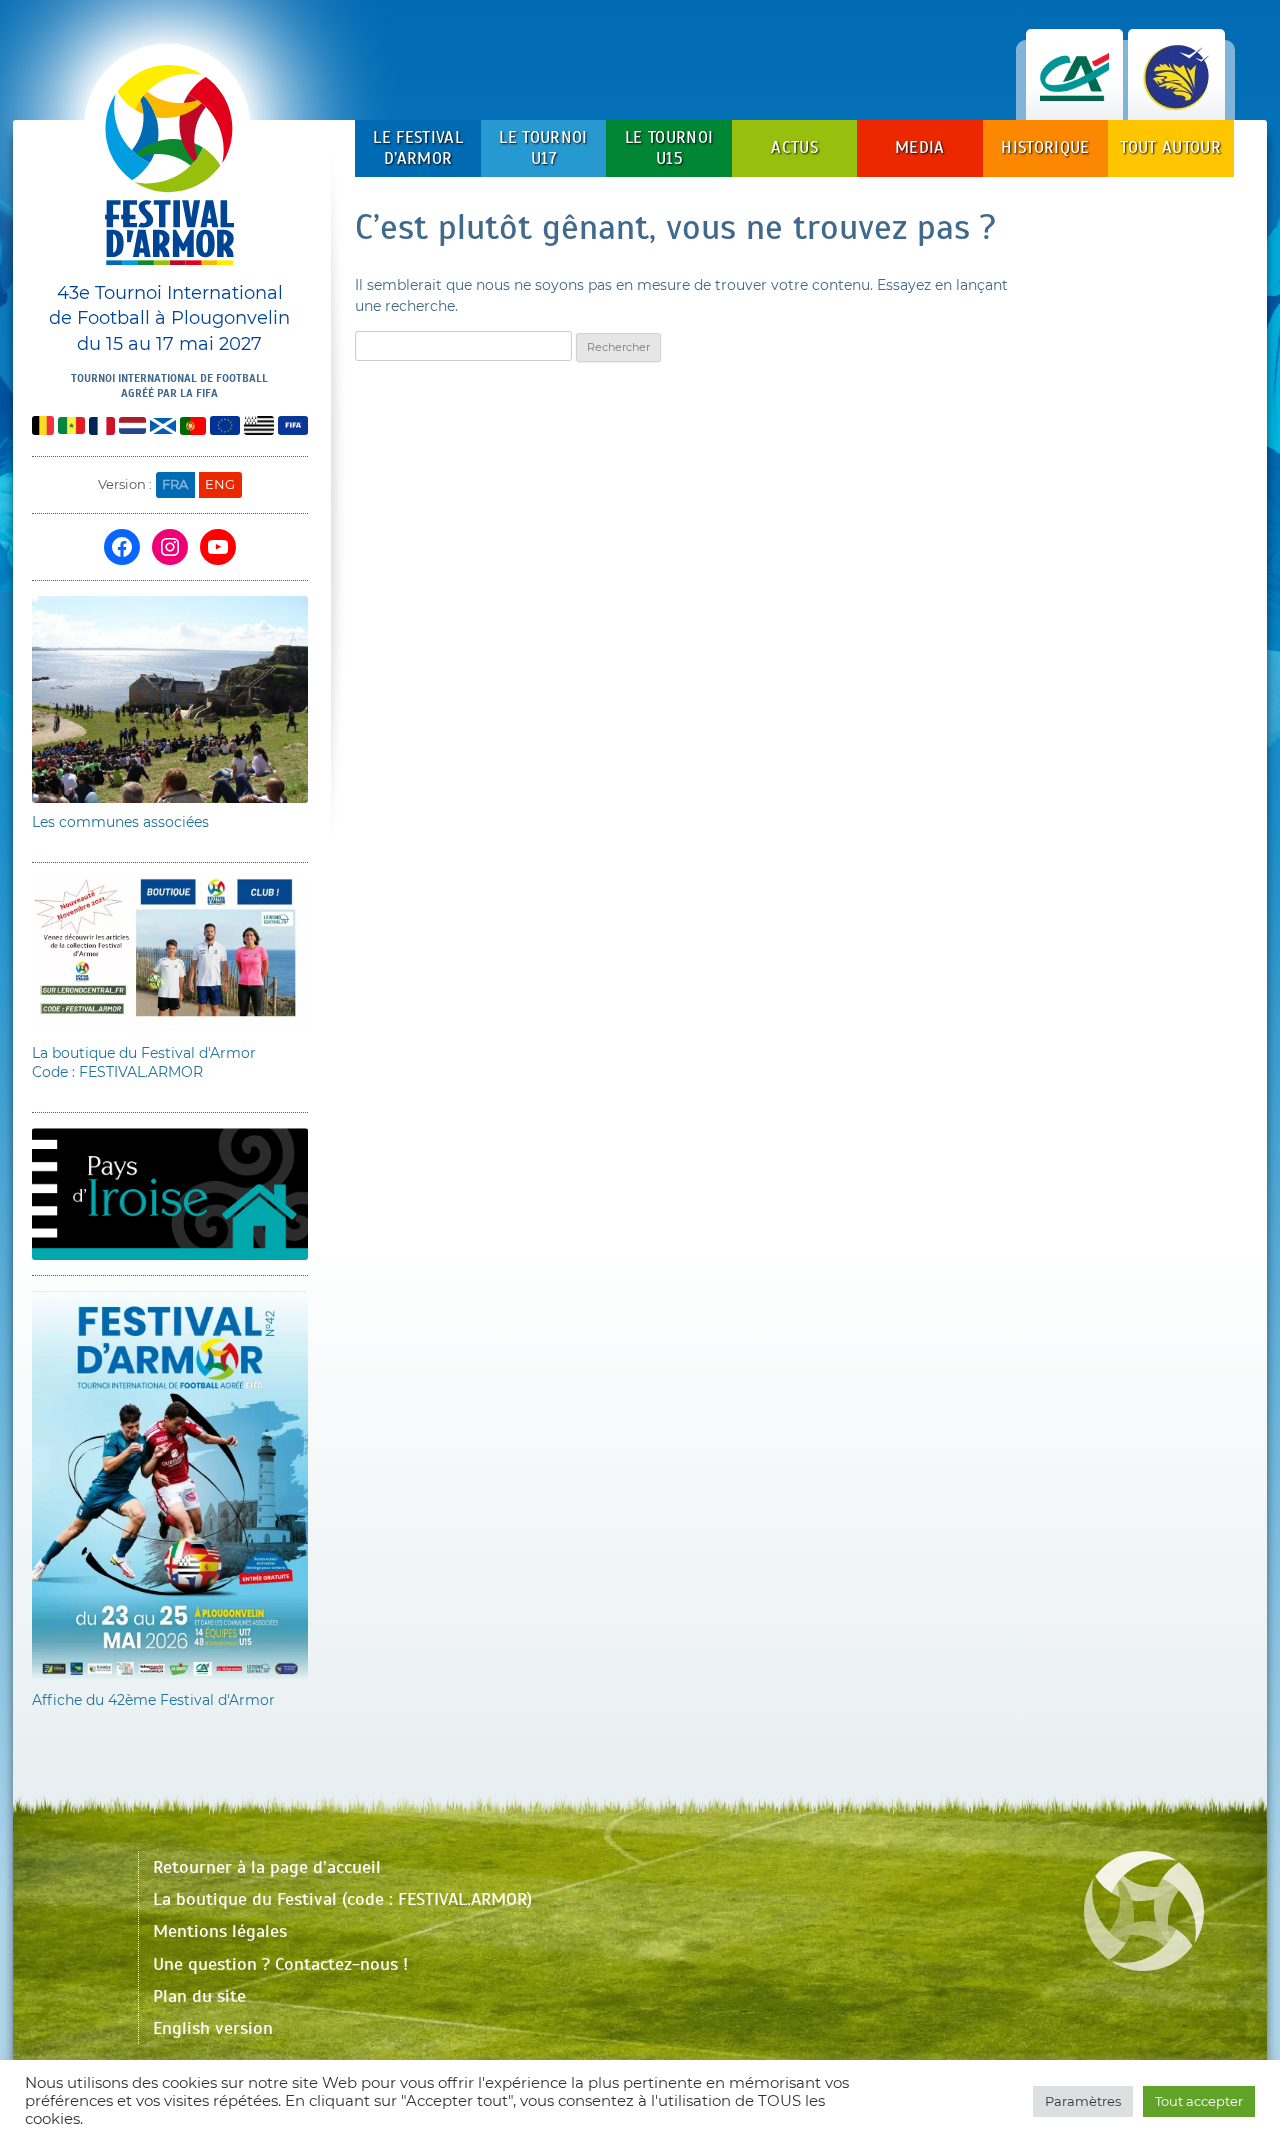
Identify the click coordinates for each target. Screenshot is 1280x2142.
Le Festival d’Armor (418, 147)
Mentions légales (220, 1931)
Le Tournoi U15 (669, 147)
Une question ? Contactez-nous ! (280, 1964)
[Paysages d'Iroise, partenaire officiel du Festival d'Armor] (1176, 99)
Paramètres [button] (1083, 2101)
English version (213, 2028)
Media (920, 147)
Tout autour (1170, 147)
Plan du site (199, 1996)
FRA (175, 484)
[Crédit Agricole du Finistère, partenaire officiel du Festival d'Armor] (1074, 99)
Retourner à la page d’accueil (267, 1867)
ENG (220, 484)
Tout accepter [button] (1199, 2101)
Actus (794, 147)
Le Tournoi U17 (543, 147)
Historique (1045, 147)
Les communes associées (120, 822)
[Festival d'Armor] (169, 172)
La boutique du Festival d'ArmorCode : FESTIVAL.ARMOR (144, 1063)
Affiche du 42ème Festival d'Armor (153, 1700)
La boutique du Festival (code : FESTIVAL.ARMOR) (342, 1899)
